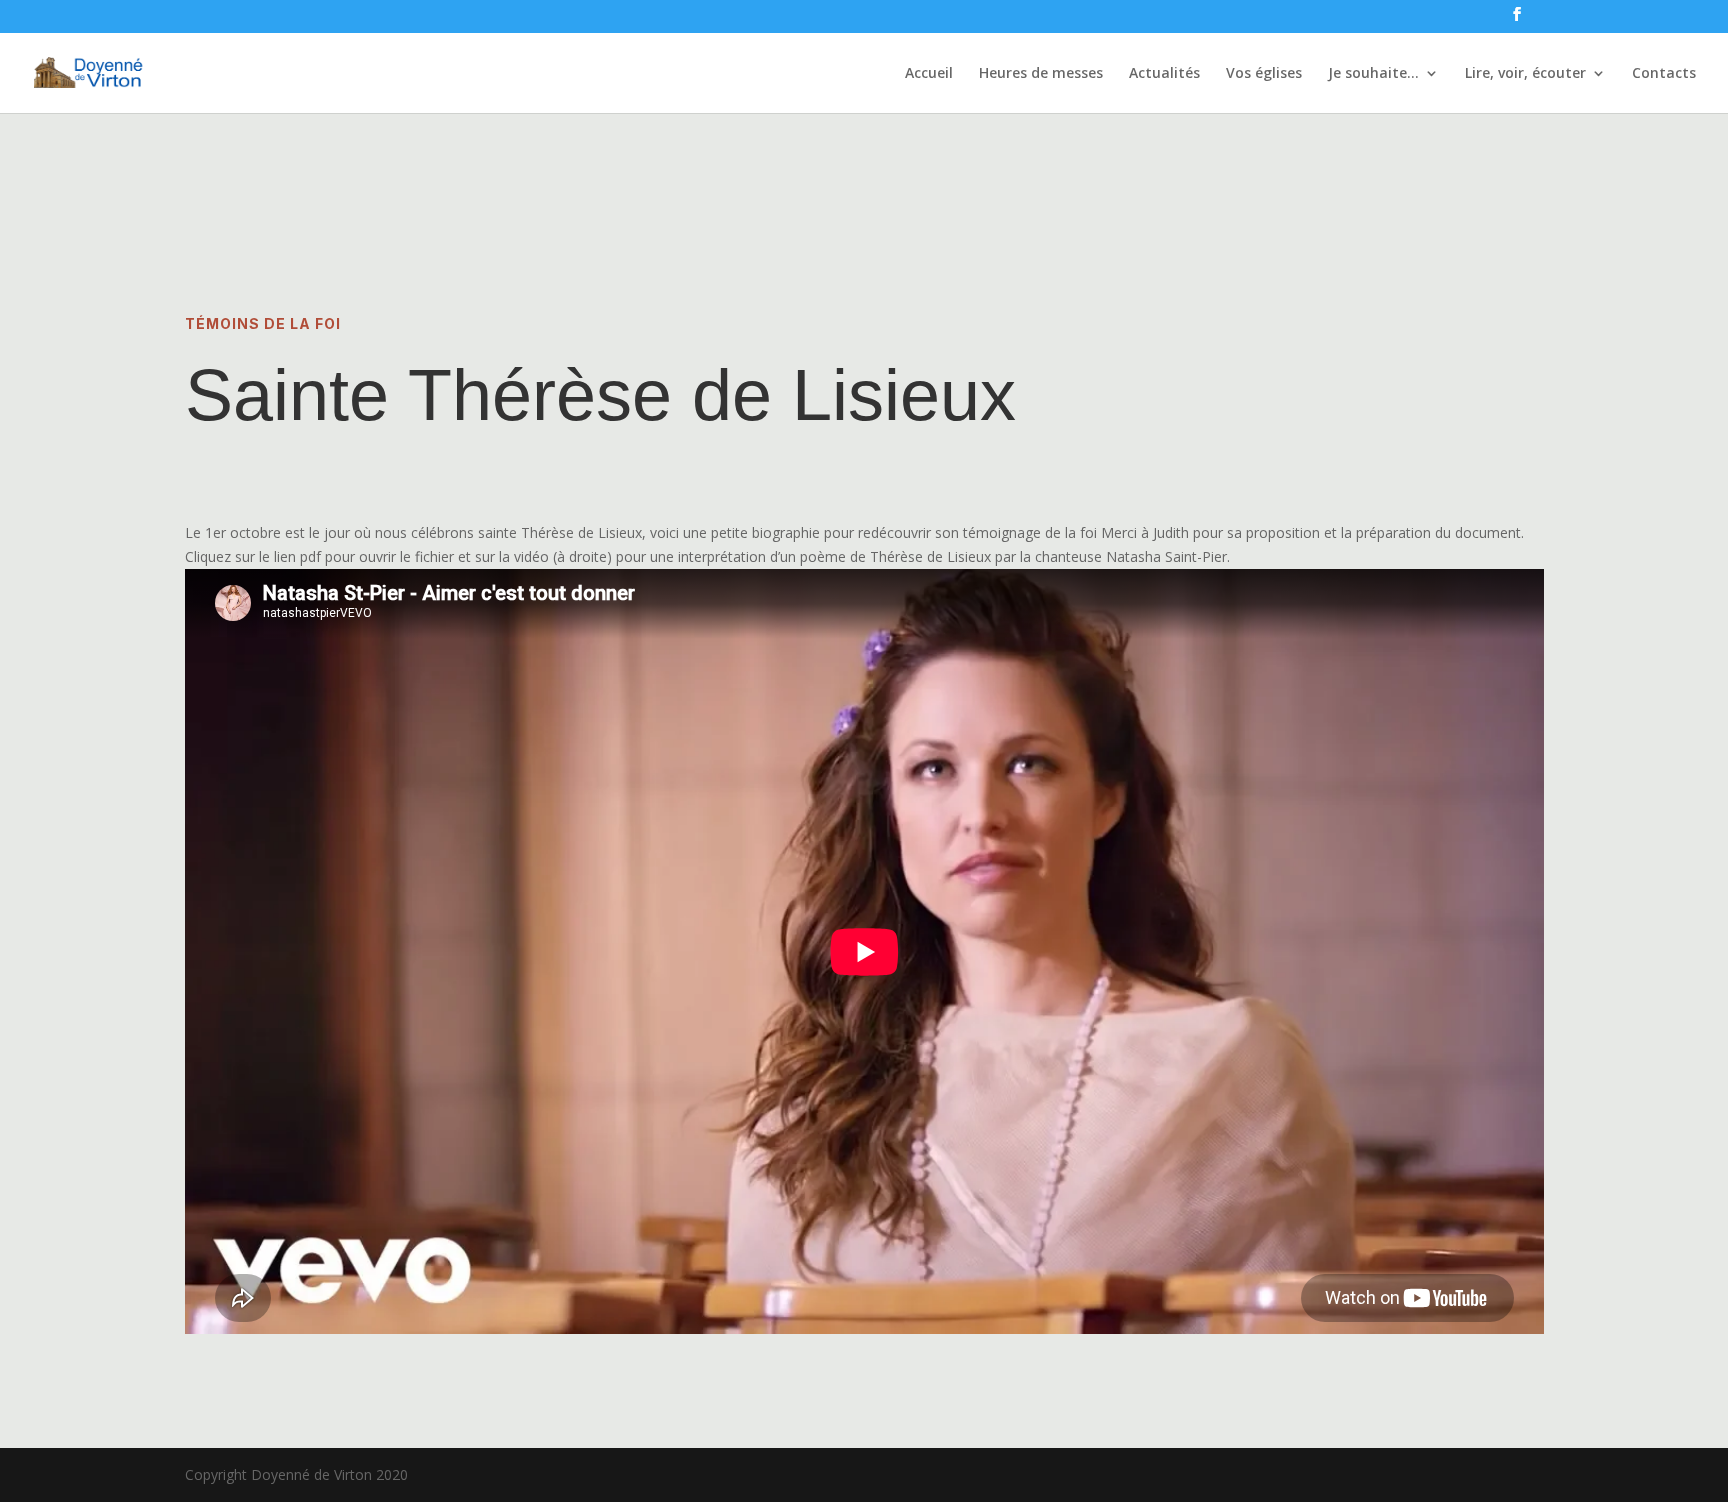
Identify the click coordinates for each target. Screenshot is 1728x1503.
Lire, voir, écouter (1525, 74)
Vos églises (1264, 74)
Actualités (1164, 74)
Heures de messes (1041, 74)
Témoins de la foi (263, 323)
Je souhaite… (1373, 74)
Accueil (929, 74)
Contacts (1664, 74)
